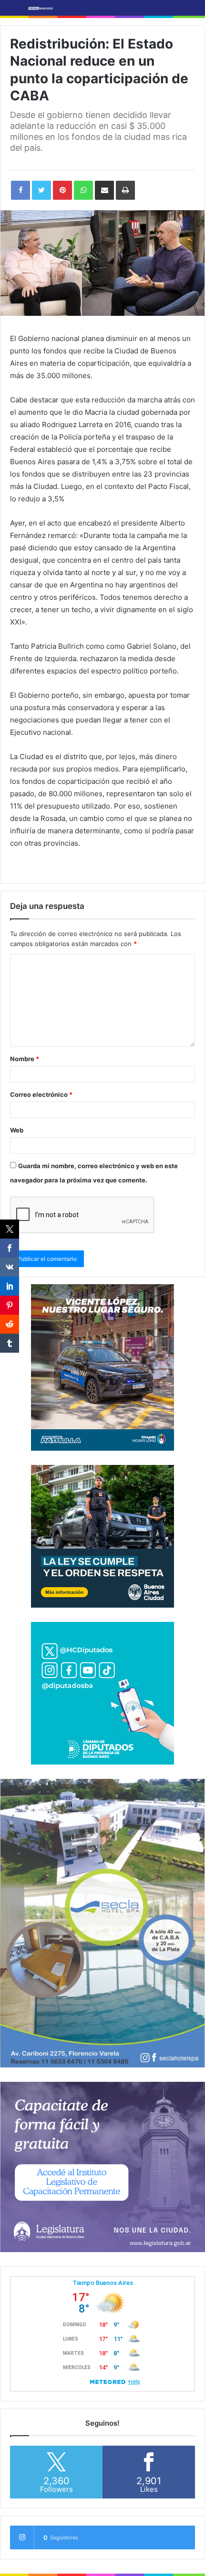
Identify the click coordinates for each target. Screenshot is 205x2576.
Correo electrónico (41, 1094)
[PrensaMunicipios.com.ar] (41, 8)
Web (17, 1130)
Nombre (25, 1059)
